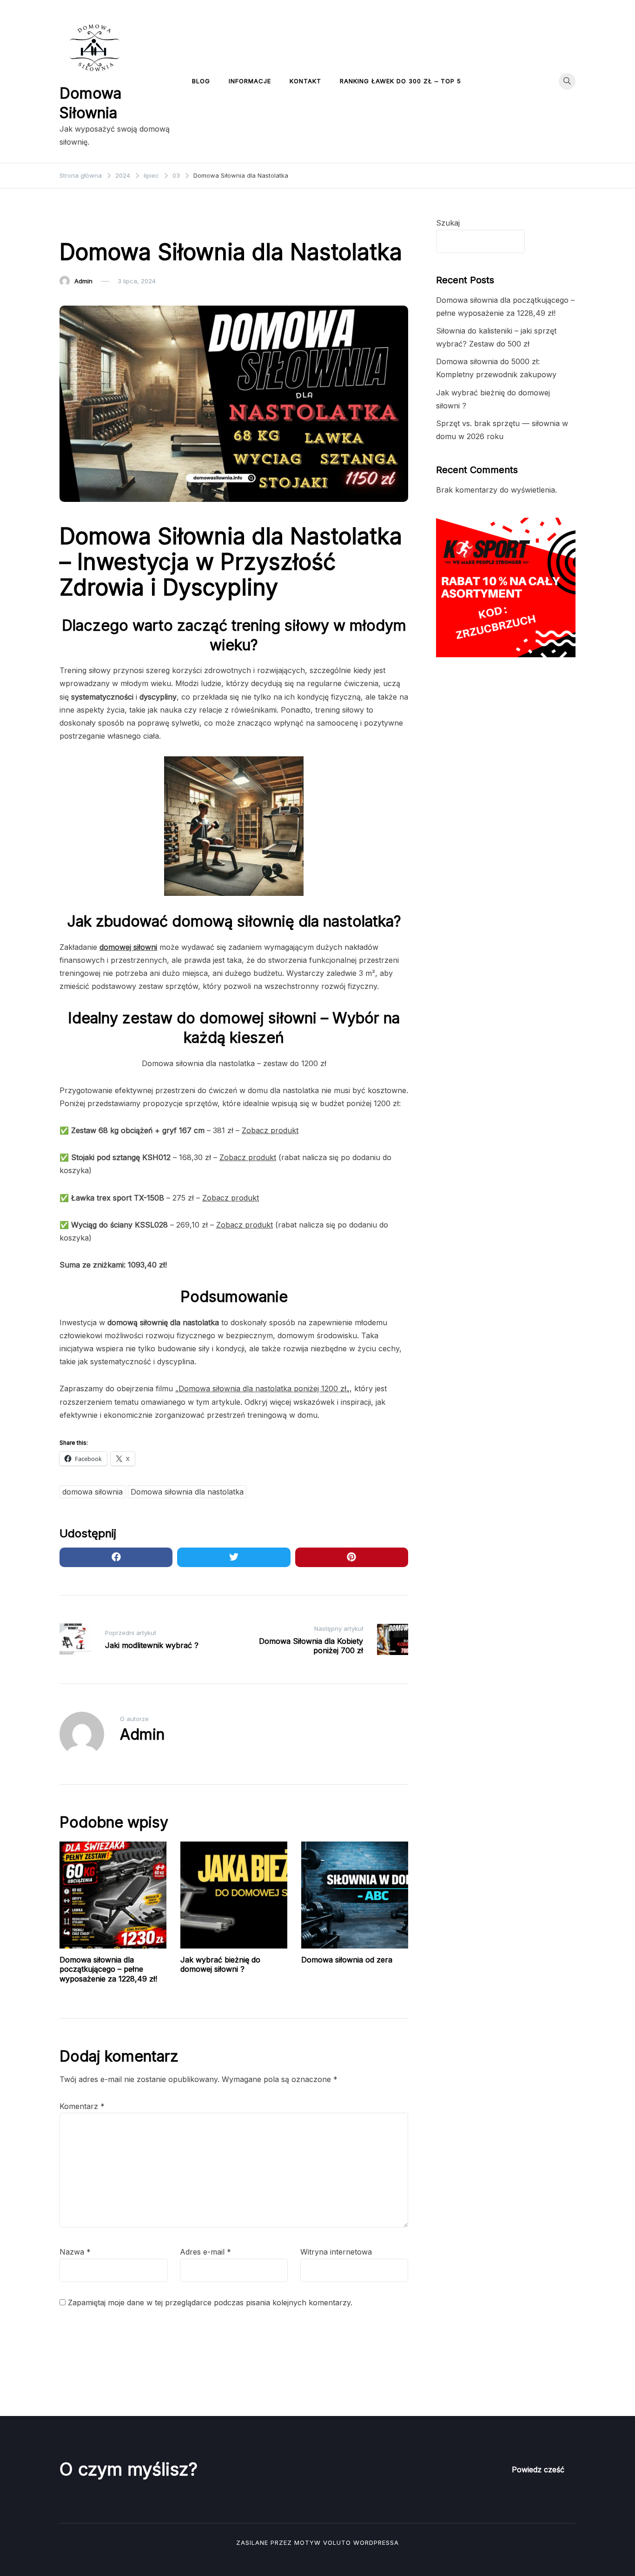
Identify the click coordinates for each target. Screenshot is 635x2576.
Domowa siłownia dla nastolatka (187, 1492)
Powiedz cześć (538, 2469)
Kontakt (305, 81)
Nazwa (75, 2252)
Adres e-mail (205, 2252)
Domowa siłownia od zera (347, 1960)
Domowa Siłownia (91, 223)
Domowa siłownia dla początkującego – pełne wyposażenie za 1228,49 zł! (108, 1969)
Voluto (337, 2543)
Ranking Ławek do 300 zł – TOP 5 (400, 81)
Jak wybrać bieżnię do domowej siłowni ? (220, 1965)
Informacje (250, 81)
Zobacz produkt (270, 1130)
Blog (201, 81)
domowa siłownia (93, 1492)
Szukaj (448, 223)
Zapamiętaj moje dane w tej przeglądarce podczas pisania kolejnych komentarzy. (210, 2302)
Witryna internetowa (336, 2252)
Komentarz (82, 2106)
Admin (83, 281)
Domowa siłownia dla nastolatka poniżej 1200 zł (262, 1388)
